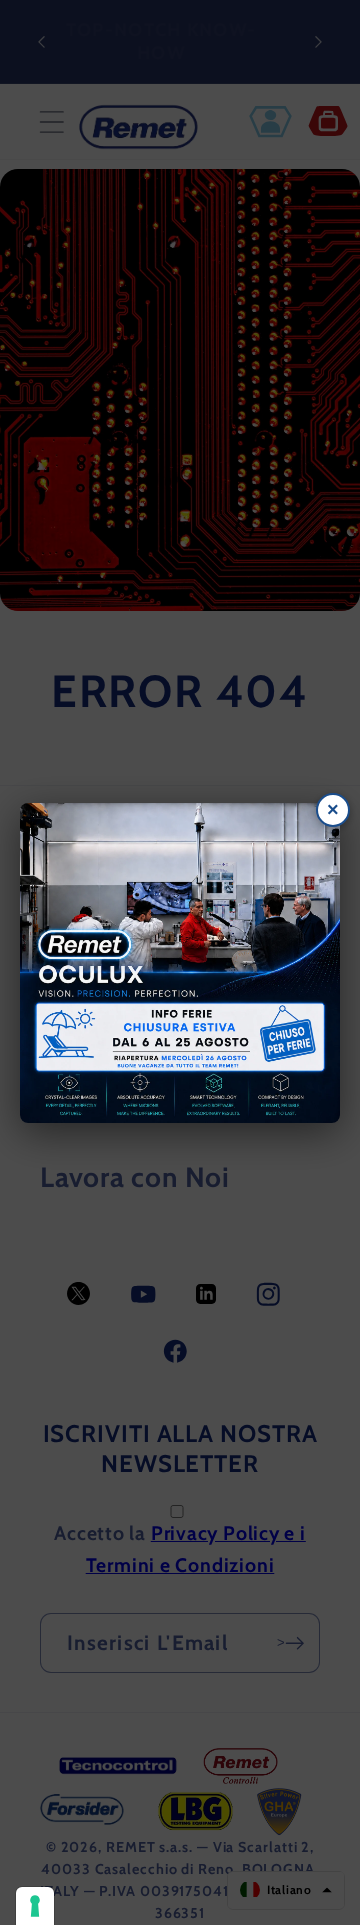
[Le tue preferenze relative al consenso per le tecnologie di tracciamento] (35, 1906)
